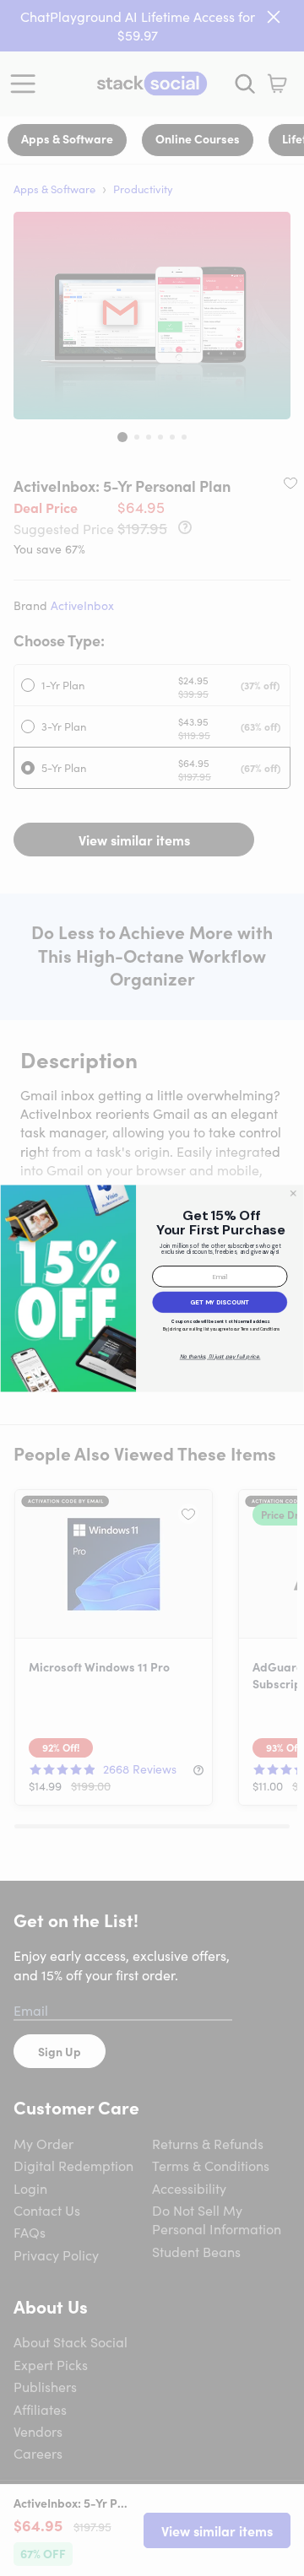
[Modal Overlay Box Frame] (152, 1288)
